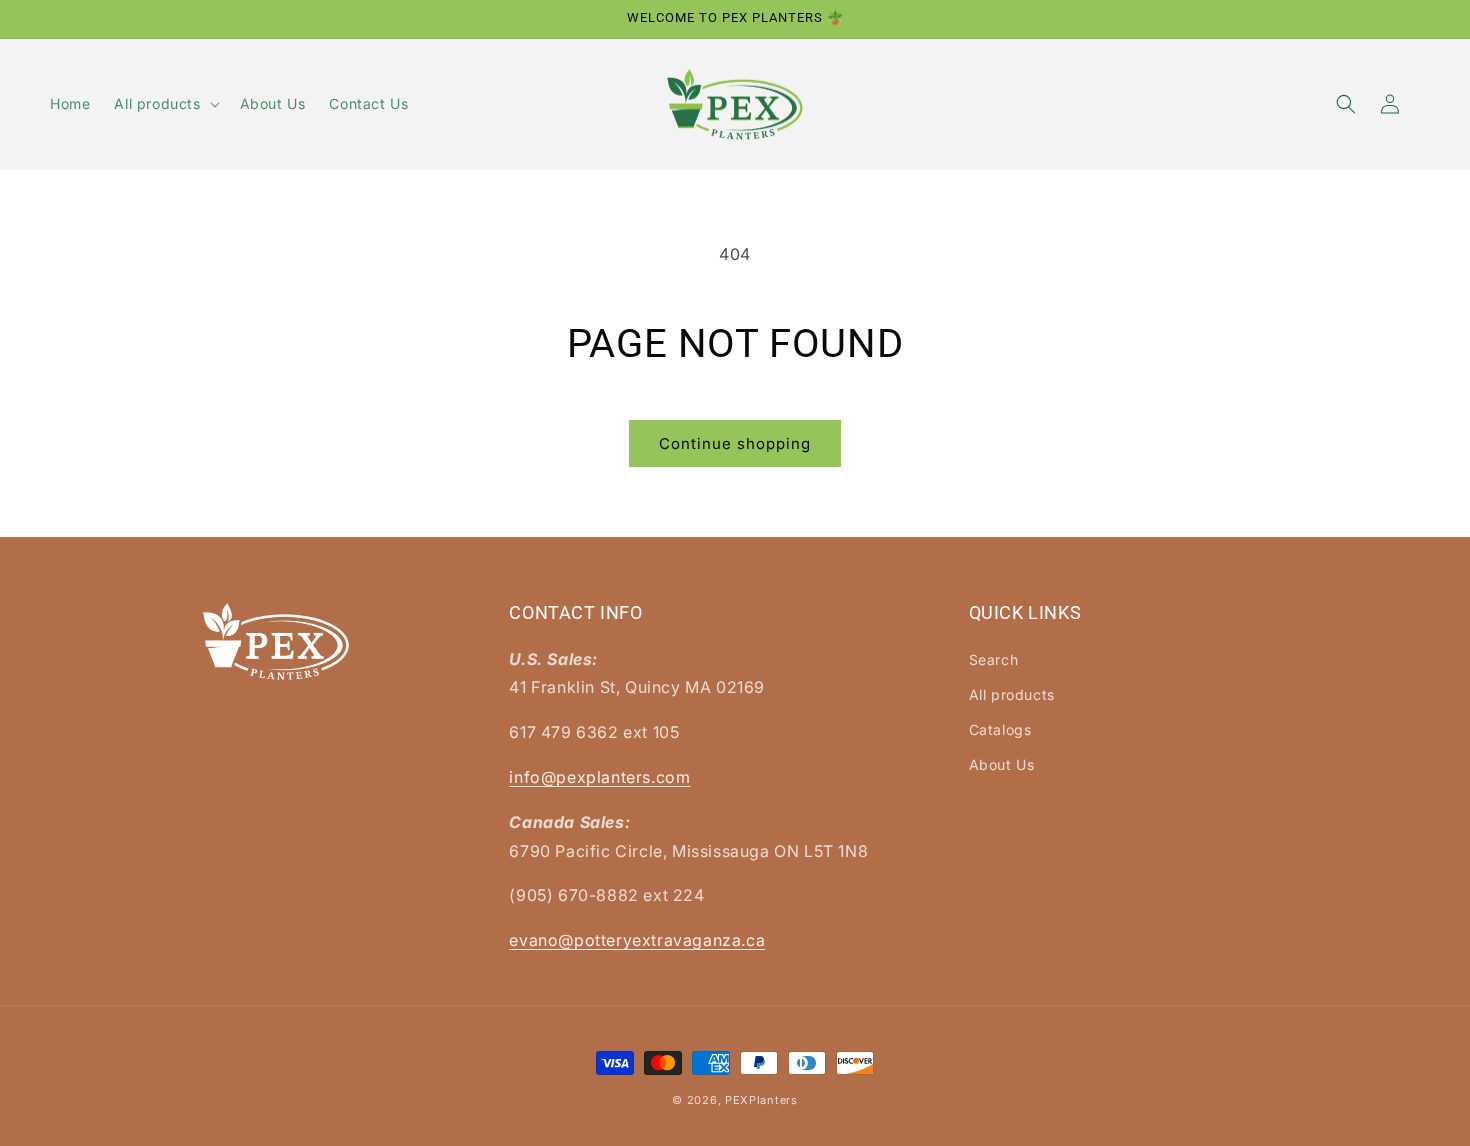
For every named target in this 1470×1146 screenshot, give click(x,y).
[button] (164, 104)
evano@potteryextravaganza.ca (637, 940)
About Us (1002, 764)
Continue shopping (735, 443)
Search (994, 659)
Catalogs (1000, 729)
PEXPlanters (761, 1100)
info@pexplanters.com (599, 777)
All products (1012, 694)
